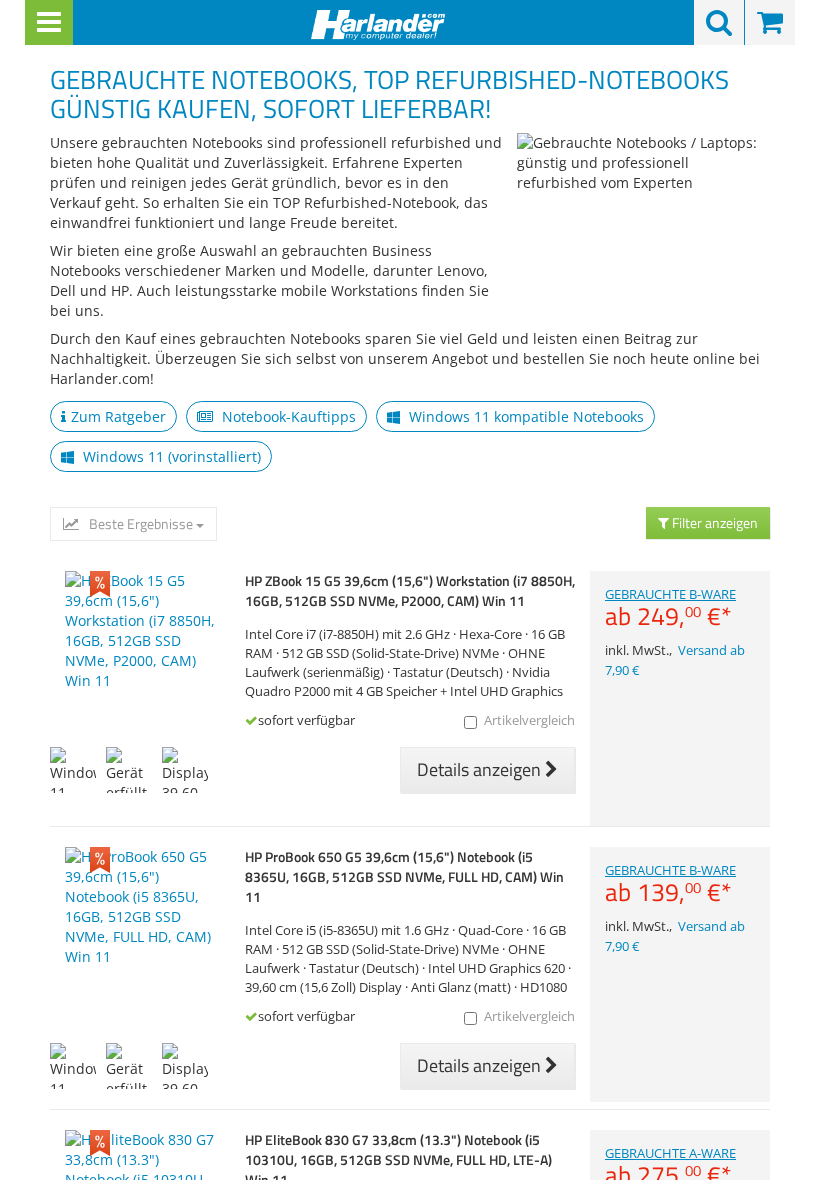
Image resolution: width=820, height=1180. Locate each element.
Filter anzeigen (713, 522)
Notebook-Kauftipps (287, 416)
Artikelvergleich (529, 720)
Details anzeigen (481, 769)
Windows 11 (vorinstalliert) (170, 456)
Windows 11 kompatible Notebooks (524, 416)
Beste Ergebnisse (141, 524)
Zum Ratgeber (118, 416)
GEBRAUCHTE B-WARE (670, 608)
